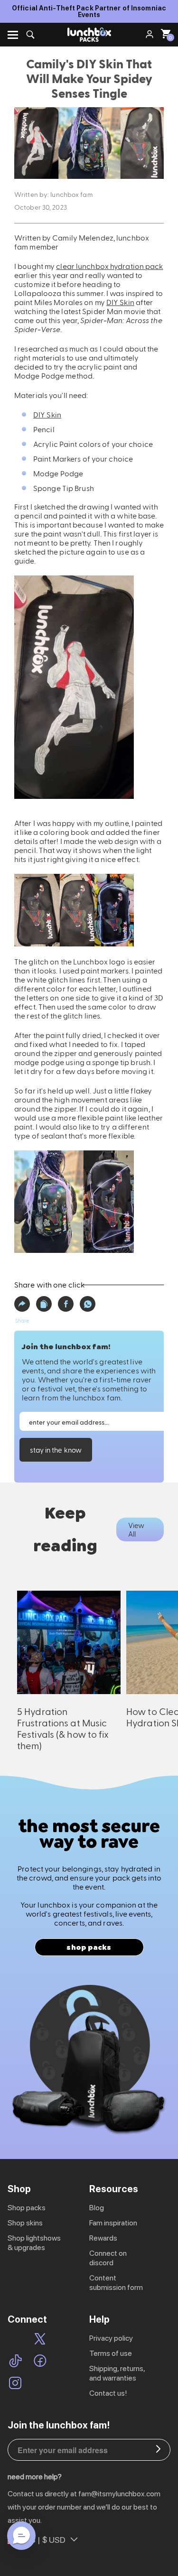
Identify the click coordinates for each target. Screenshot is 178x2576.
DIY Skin (120, 302)
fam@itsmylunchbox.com (119, 2494)
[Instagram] (15, 2384)
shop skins (25, 2223)
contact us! (108, 2393)
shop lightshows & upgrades (34, 2243)
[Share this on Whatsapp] (88, 1304)
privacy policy (111, 2338)
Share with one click (49, 1284)
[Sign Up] (158, 2450)
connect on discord (108, 2258)
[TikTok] (15, 2362)
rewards (103, 2238)
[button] (22, 1304)
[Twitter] (40, 2340)
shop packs (89, 1947)
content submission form (116, 2283)
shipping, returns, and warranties (117, 2373)
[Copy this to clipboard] (44, 1304)
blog (97, 2208)
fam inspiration (113, 2223)
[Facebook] (40, 2362)
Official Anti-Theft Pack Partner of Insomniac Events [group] (89, 11)
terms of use (111, 2353)
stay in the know (56, 1450)
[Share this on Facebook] (66, 1304)
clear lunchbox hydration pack (109, 266)
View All (136, 1529)
